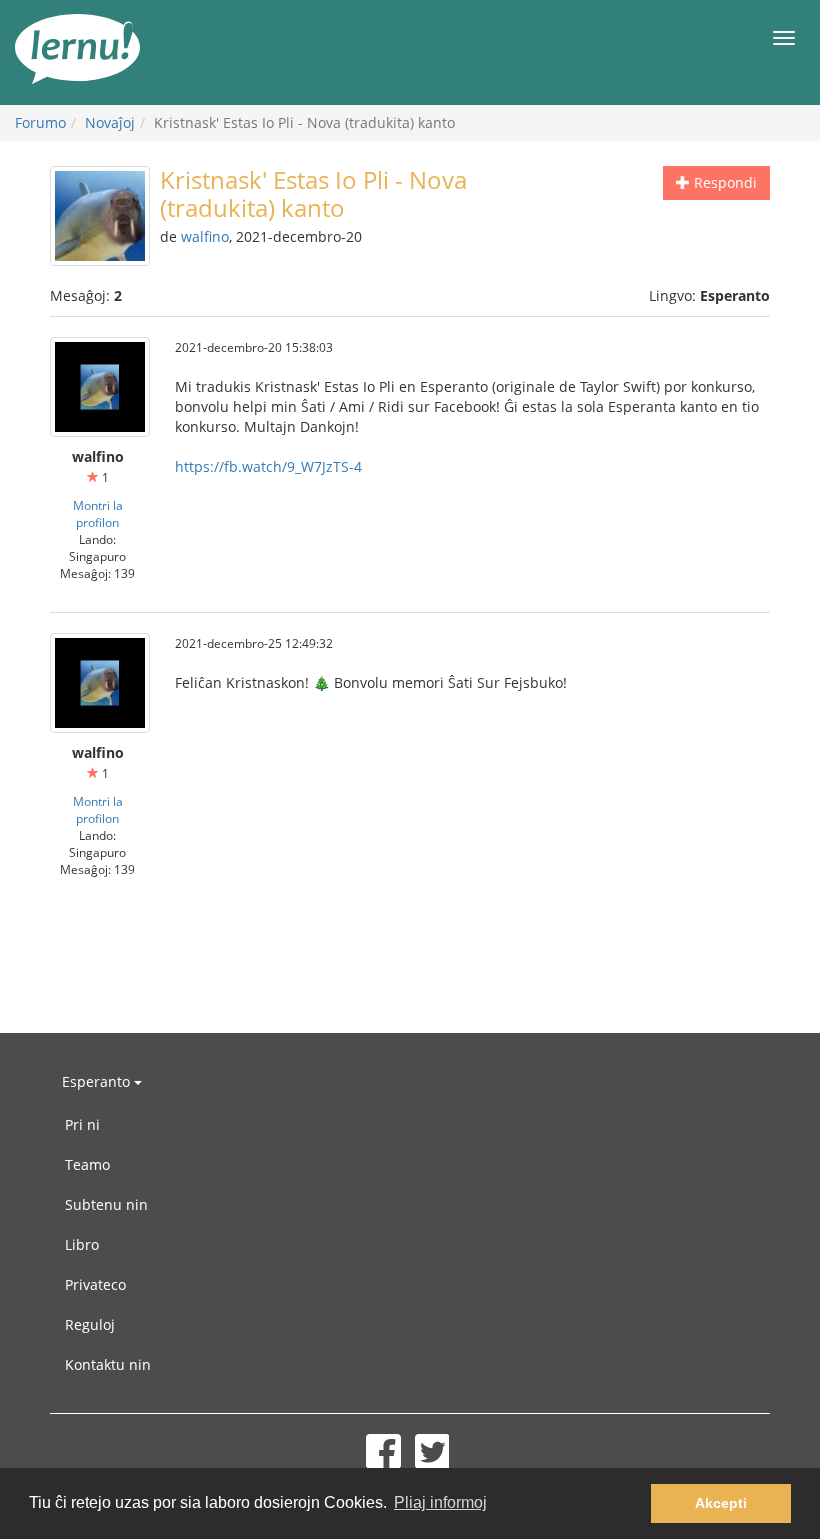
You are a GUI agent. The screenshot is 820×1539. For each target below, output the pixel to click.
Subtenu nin (106, 1204)
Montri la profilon (98, 513)
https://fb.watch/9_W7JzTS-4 (268, 466)
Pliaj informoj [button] (440, 1502)
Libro (82, 1244)
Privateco (95, 1284)
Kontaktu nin (108, 1364)
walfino (205, 236)
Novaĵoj (110, 122)
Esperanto (98, 1081)
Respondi (723, 182)
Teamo (87, 1164)
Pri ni (82, 1124)
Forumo (40, 122)
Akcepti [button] (721, 1503)
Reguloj (90, 1324)
